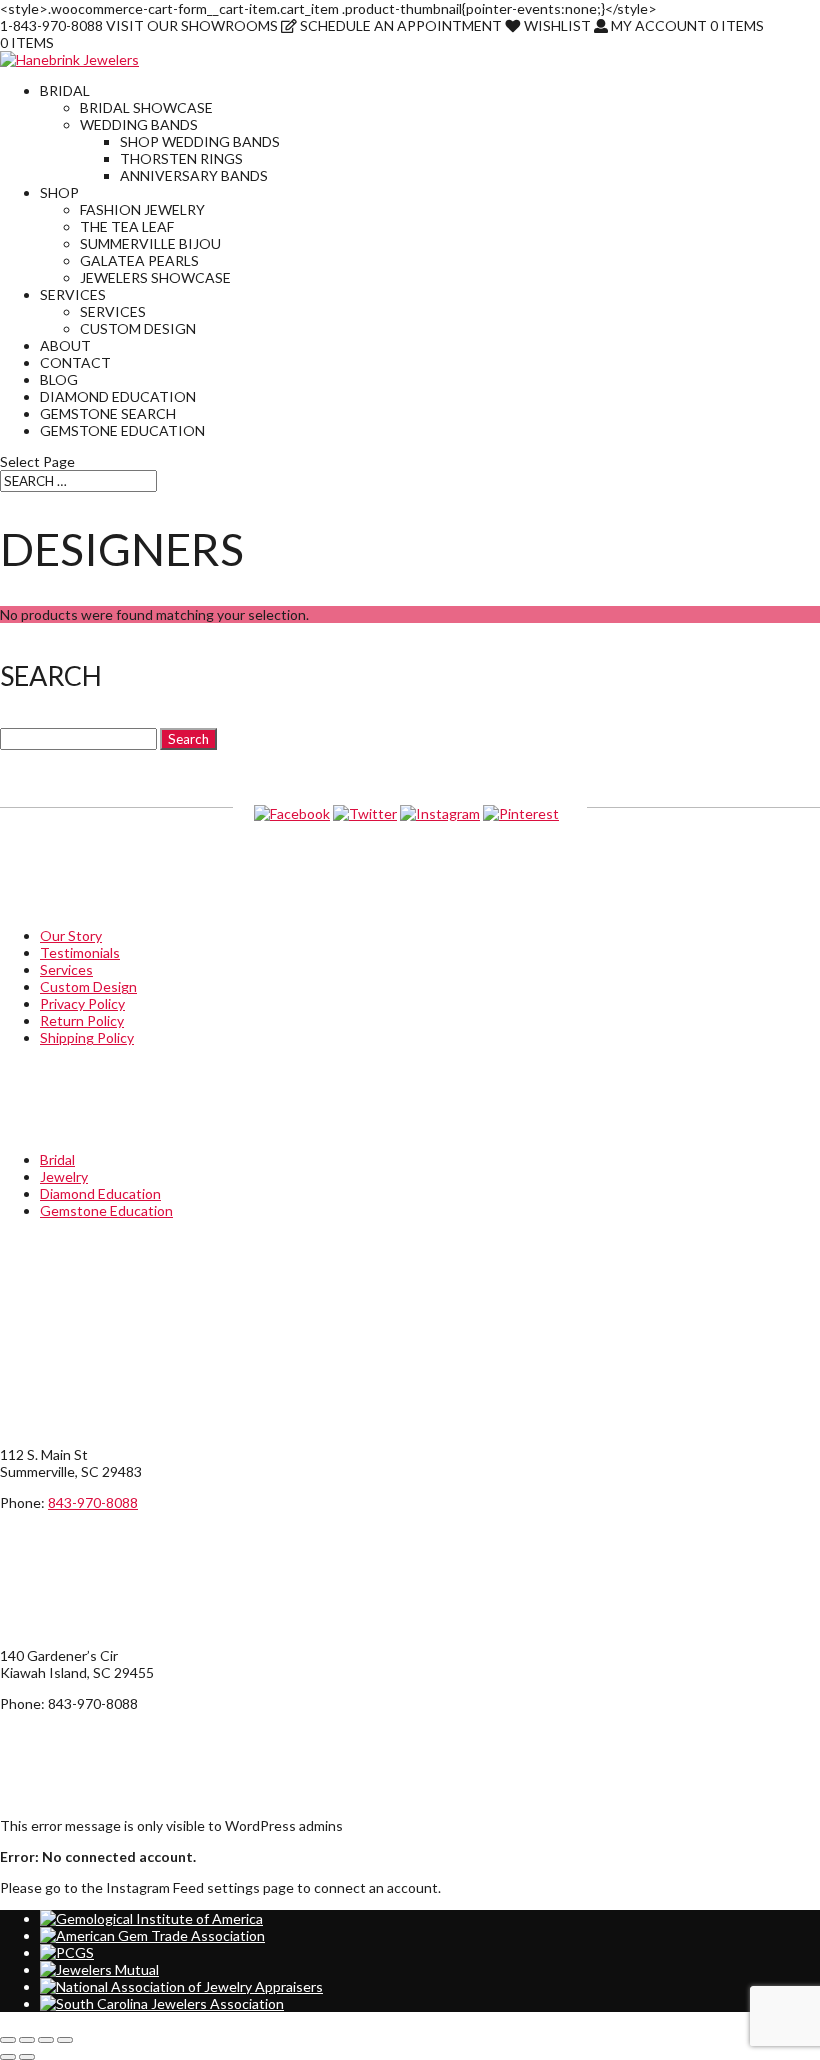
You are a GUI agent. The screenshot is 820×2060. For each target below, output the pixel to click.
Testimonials (80, 952)
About (65, 345)
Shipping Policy (87, 1037)
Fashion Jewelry (142, 209)
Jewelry (64, 1176)
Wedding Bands (139, 124)
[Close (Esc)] (65, 2040)
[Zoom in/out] (8, 2040)
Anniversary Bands (194, 175)
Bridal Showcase (146, 107)
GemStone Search (108, 413)
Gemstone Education (122, 430)
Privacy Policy (82, 1003)
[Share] (46, 2040)
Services (73, 294)
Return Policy (82, 1020)
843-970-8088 (93, 1502)
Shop (59, 192)
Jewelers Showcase (155, 277)
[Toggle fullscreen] (27, 2040)
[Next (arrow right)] (27, 2057)
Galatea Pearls (139, 260)
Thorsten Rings (181, 158)
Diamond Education (118, 396)
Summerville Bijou (150, 243)
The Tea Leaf (127, 226)
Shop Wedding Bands (200, 141)
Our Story (71, 935)
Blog (59, 379)
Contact (75, 362)
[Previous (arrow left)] (8, 2057)
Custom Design (138, 328)
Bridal (65, 90)
